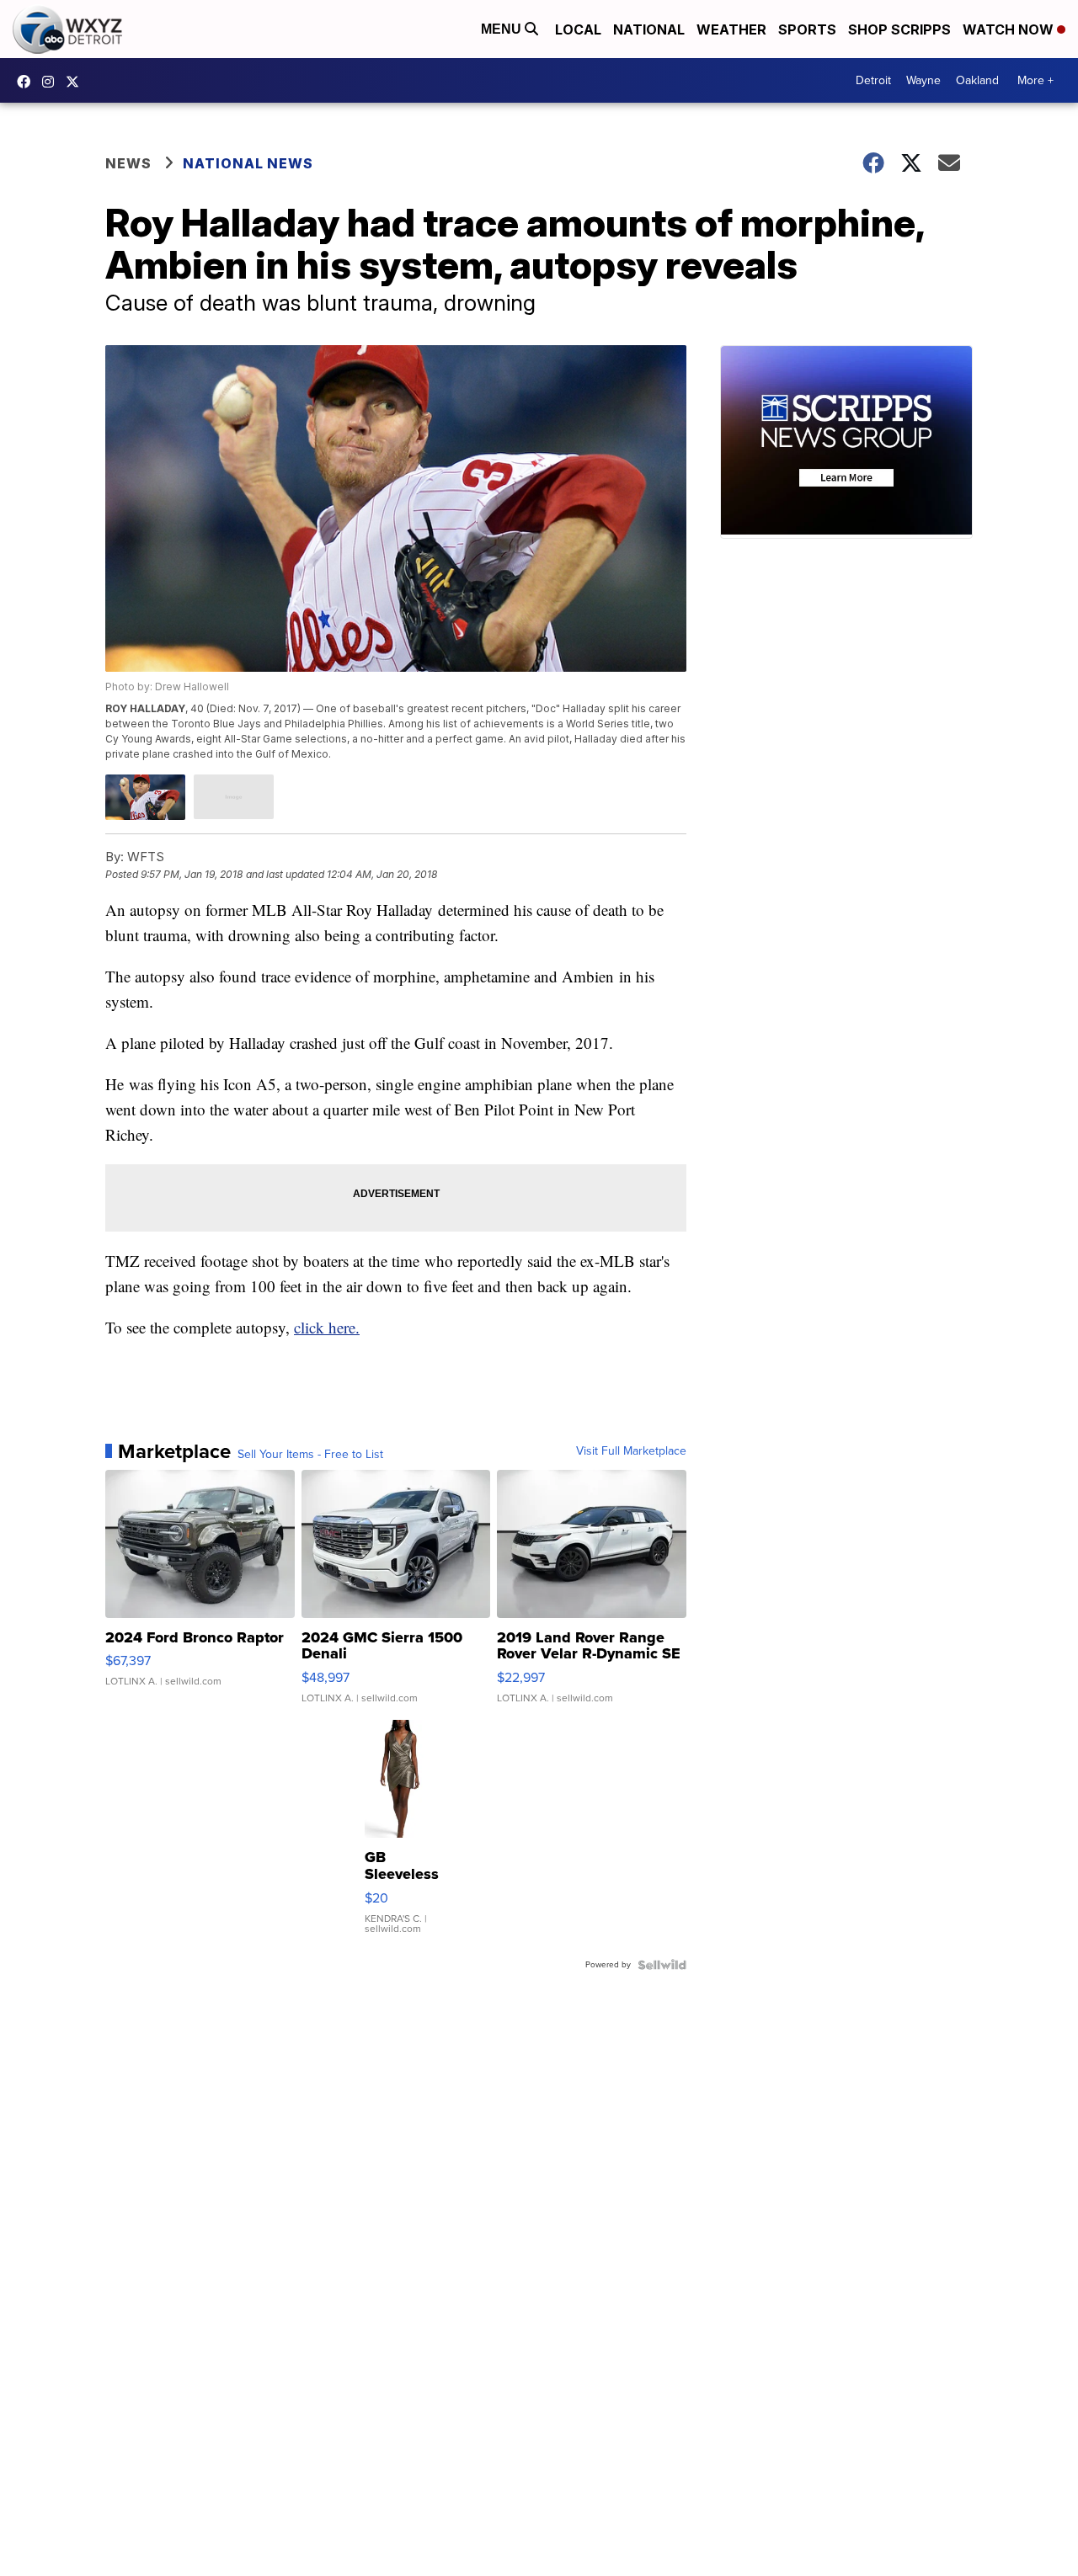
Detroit (873, 80)
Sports (807, 29)
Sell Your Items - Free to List (310, 1455)
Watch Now (1010, 29)
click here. (327, 1327)
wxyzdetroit (28, 82)
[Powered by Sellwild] (662, 1965)
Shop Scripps (899, 29)
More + (1035, 80)
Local (578, 29)
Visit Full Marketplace (631, 1451)
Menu (503, 29)
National (649, 29)
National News (248, 163)
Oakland (977, 80)
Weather (731, 29)
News (128, 163)
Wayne (923, 80)
